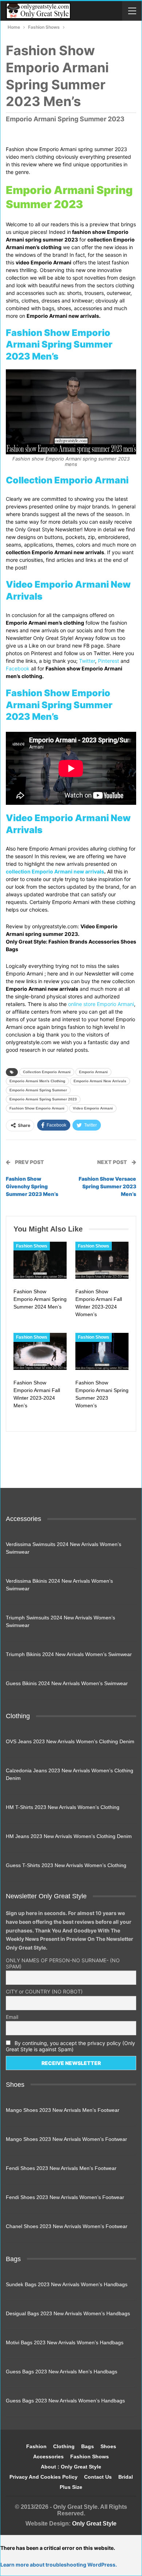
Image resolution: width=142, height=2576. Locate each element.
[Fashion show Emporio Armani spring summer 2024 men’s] (40, 1260)
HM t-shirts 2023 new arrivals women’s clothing (63, 1807)
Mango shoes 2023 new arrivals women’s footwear (66, 2139)
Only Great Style (94, 2524)
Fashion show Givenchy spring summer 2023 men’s (32, 1186)
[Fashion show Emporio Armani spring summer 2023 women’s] (102, 1351)
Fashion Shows (32, 1246)
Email (12, 2017)
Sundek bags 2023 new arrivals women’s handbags (67, 2284)
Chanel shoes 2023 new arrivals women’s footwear (67, 2226)
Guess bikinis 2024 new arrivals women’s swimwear (67, 1683)
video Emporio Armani (93, 1108)
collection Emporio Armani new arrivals (55, 871)
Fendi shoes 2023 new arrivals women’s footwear (65, 2197)
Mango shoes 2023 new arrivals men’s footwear (63, 2110)
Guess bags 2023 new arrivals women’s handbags (65, 2401)
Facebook (18, 668)
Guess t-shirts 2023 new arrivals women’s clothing (66, 1865)
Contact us (98, 2477)
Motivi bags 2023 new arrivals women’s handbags (65, 2342)
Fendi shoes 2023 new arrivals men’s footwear (61, 2168)
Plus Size (71, 2487)
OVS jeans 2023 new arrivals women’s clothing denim (70, 1741)
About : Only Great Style (71, 2467)
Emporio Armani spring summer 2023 (43, 1099)
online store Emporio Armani (101, 1004)
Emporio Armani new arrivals (100, 1081)
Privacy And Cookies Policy (44, 2477)
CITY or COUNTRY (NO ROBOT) (44, 1991)
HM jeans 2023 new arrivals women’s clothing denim (69, 1836)
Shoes (108, 2446)
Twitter (87, 661)
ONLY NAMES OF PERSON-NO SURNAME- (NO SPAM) (63, 1963)
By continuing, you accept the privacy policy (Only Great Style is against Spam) (70, 2046)
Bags (88, 2446)
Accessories (48, 2457)
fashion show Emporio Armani (37, 1108)
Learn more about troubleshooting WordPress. (59, 2565)
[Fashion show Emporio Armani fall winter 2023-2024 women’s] (102, 1260)
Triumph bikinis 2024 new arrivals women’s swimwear (69, 1654)
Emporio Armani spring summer (38, 1090)
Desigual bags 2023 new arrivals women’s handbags (68, 2313)
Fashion (36, 2446)
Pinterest (109, 661)
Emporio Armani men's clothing (37, 1081)
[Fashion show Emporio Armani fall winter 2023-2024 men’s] (40, 1351)
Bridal (126, 2477)
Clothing (64, 2446)
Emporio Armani (93, 1072)
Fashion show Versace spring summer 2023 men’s (107, 1186)
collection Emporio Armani (47, 1072)
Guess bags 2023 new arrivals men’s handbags (62, 2372)
